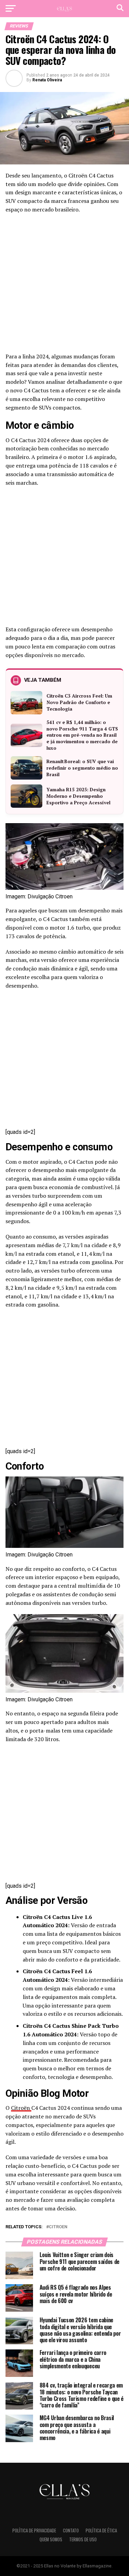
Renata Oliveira (47, 80)
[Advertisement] (64, 285)
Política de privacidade (34, 2531)
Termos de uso (83, 2539)
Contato (71, 2531)
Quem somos (51, 2539)
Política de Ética (101, 2531)
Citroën (21, 2108)
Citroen (58, 2227)
